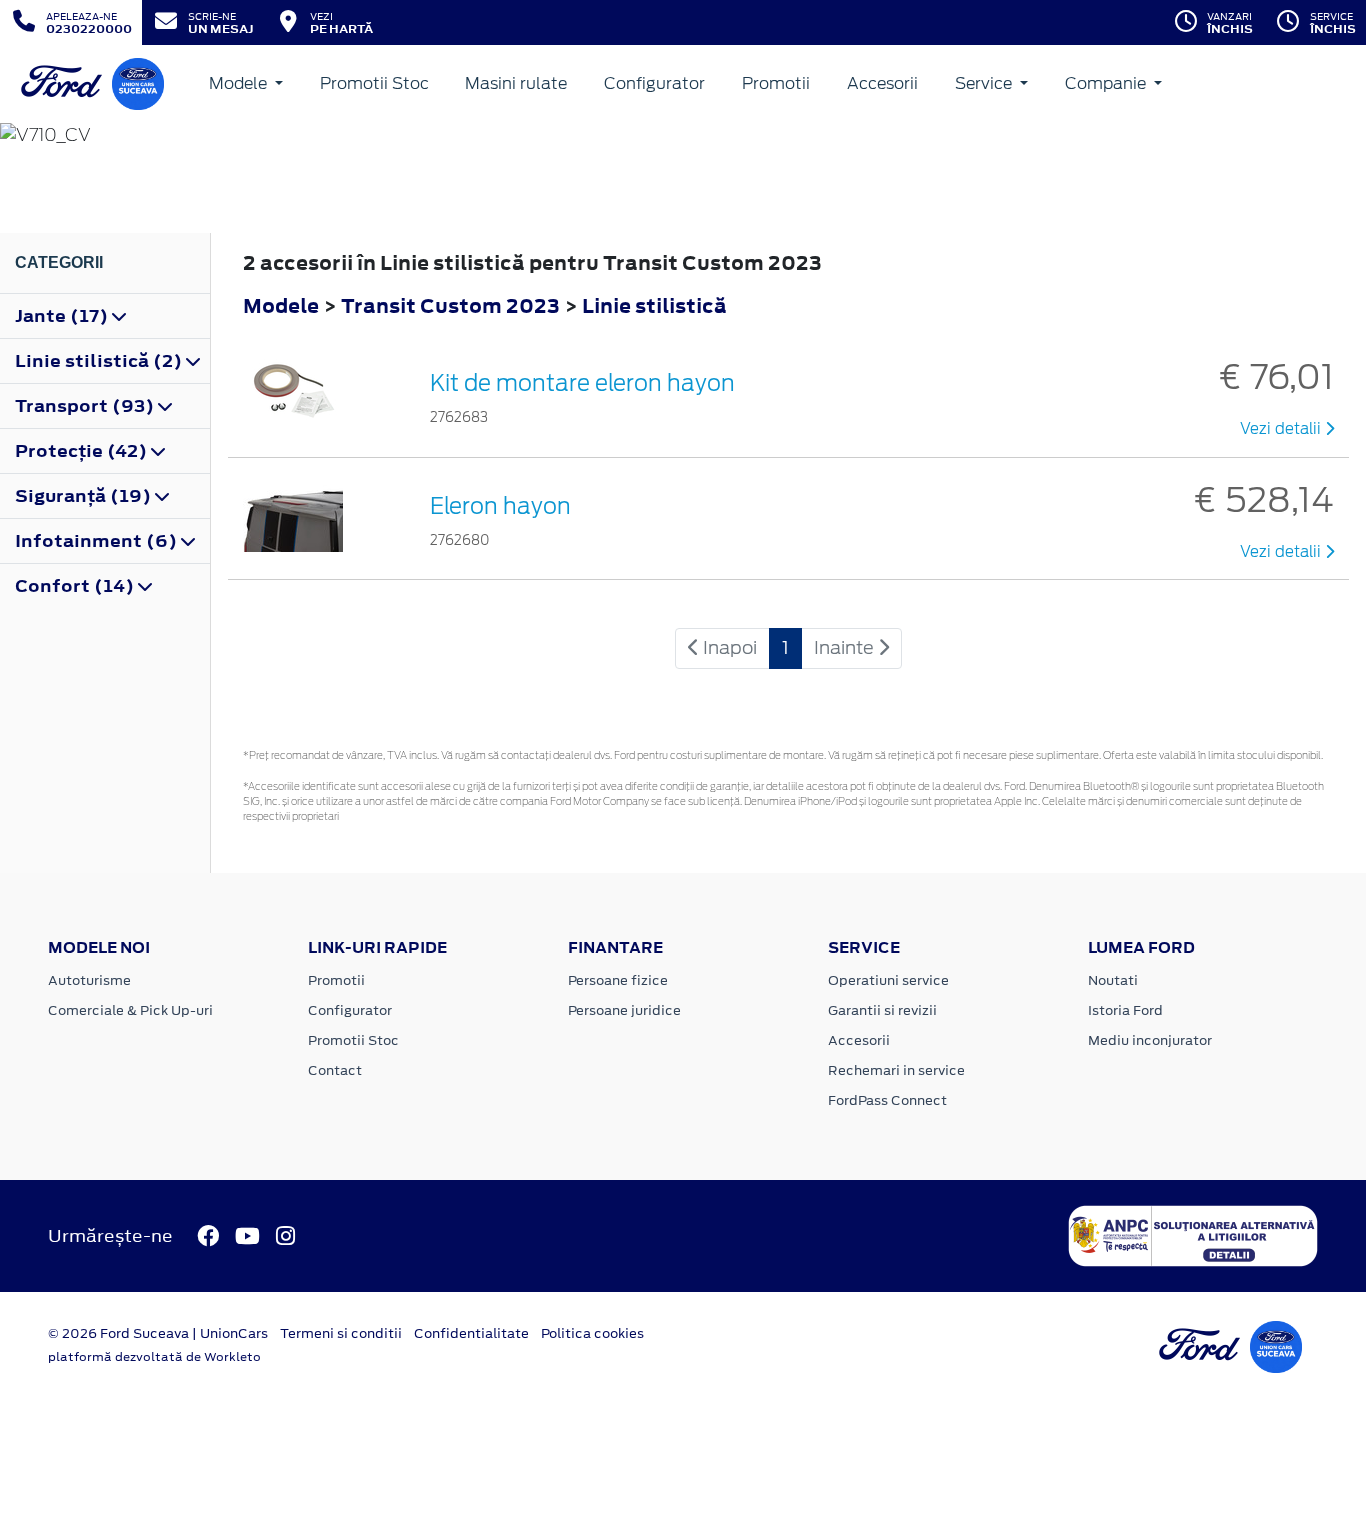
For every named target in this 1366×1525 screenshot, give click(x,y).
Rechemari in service (896, 1070)
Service (985, 83)
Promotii (776, 83)
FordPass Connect (887, 1100)
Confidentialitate (471, 1333)
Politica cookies (592, 1333)
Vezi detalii (1282, 429)
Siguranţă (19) (85, 496)
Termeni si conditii (341, 1333)
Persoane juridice (624, 1010)
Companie (1107, 83)
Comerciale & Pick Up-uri (130, 1010)
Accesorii (882, 83)
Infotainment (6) (98, 541)
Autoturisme (89, 980)
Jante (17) (63, 316)
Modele (240, 83)
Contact (335, 1070)
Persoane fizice (618, 980)
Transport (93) (86, 406)
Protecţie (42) (83, 451)
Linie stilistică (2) (100, 361)
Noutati (1113, 980)
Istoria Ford (1125, 1010)
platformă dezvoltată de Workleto (154, 1357)
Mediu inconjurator (1150, 1040)
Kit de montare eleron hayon (582, 383)
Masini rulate (516, 83)
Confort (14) (76, 586)
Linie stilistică (654, 305)
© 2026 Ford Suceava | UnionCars (158, 1333)
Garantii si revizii (882, 1010)
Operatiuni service (888, 980)
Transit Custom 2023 (450, 305)
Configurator (654, 83)
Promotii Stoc (374, 83)
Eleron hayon (500, 506)
